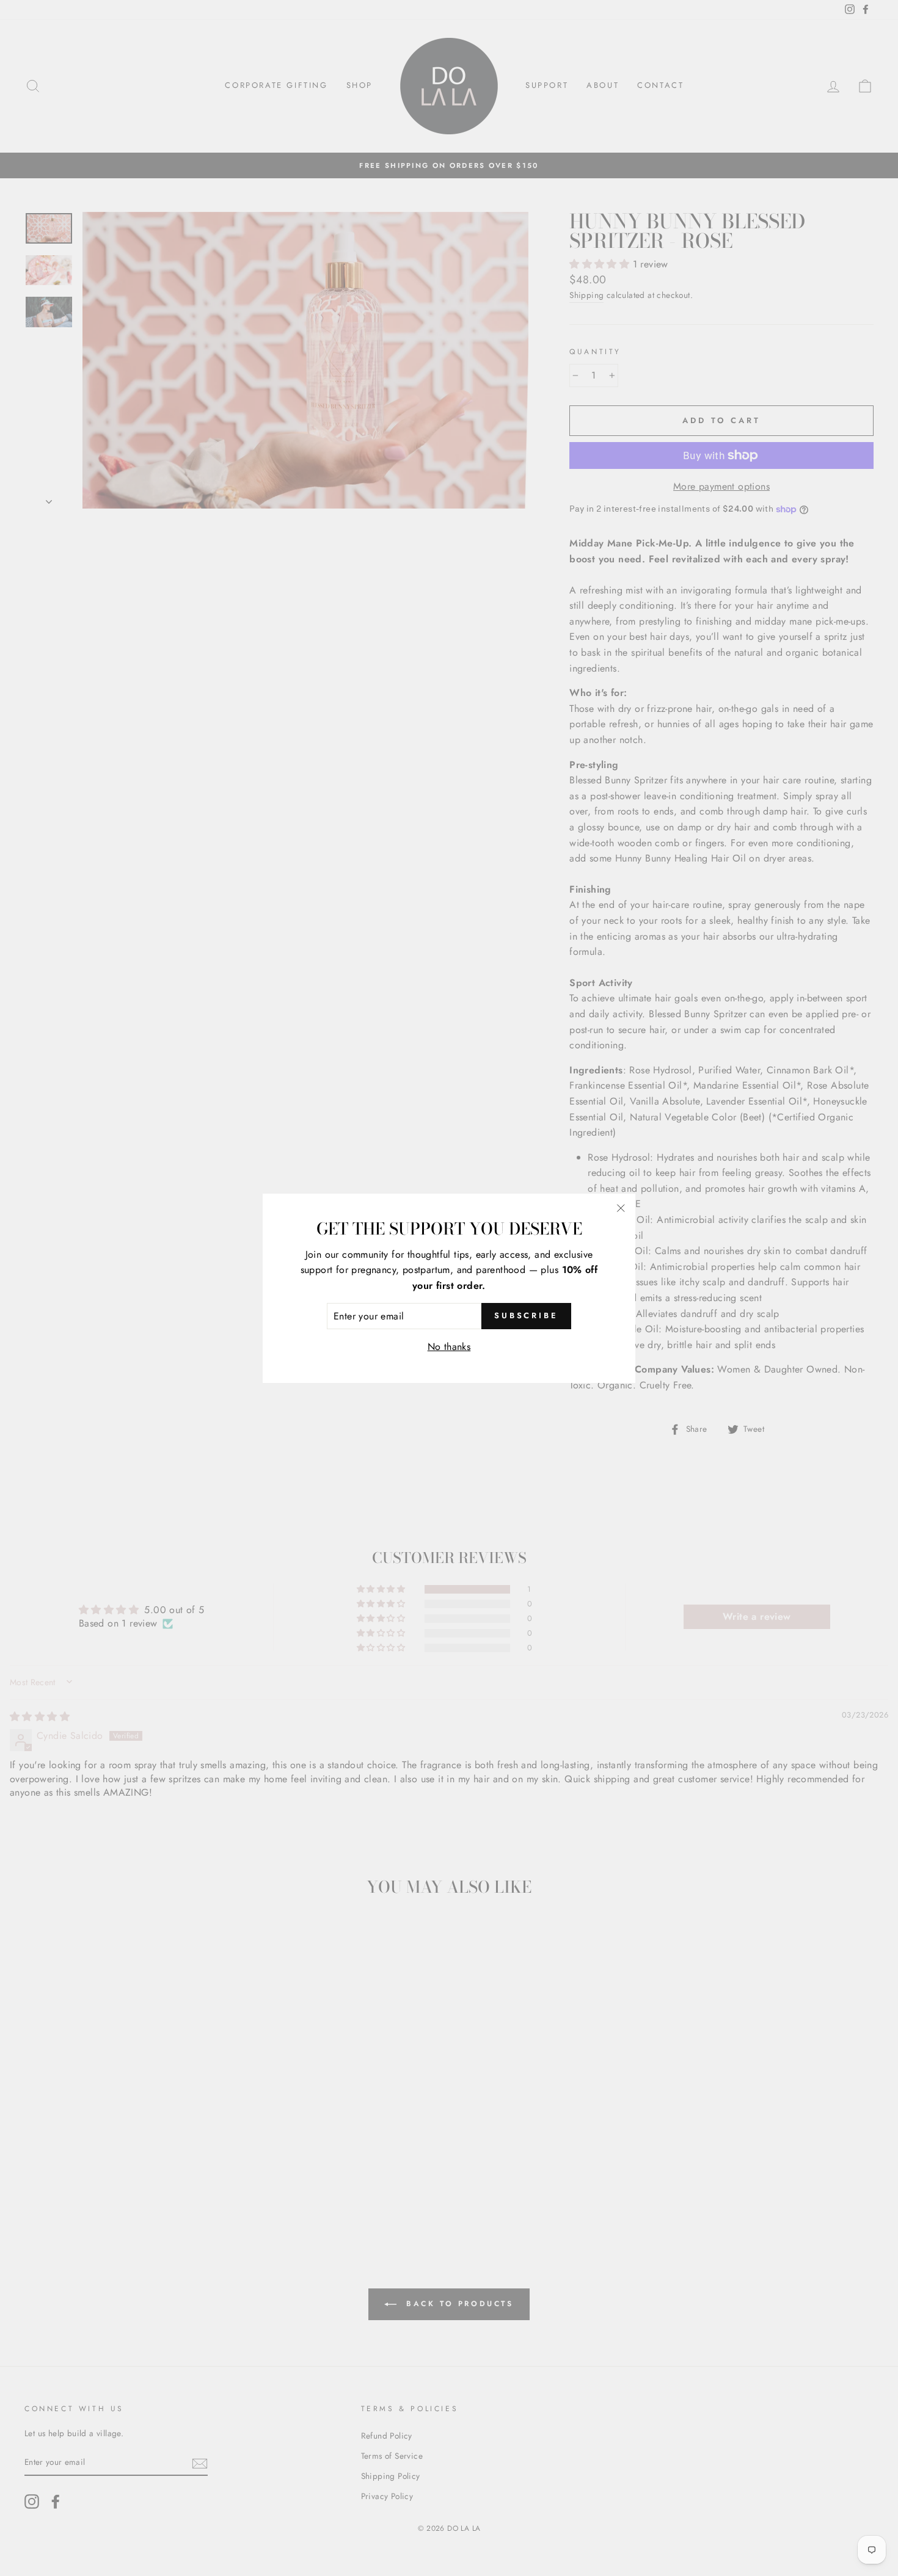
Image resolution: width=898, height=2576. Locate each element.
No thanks (449, 1347)
